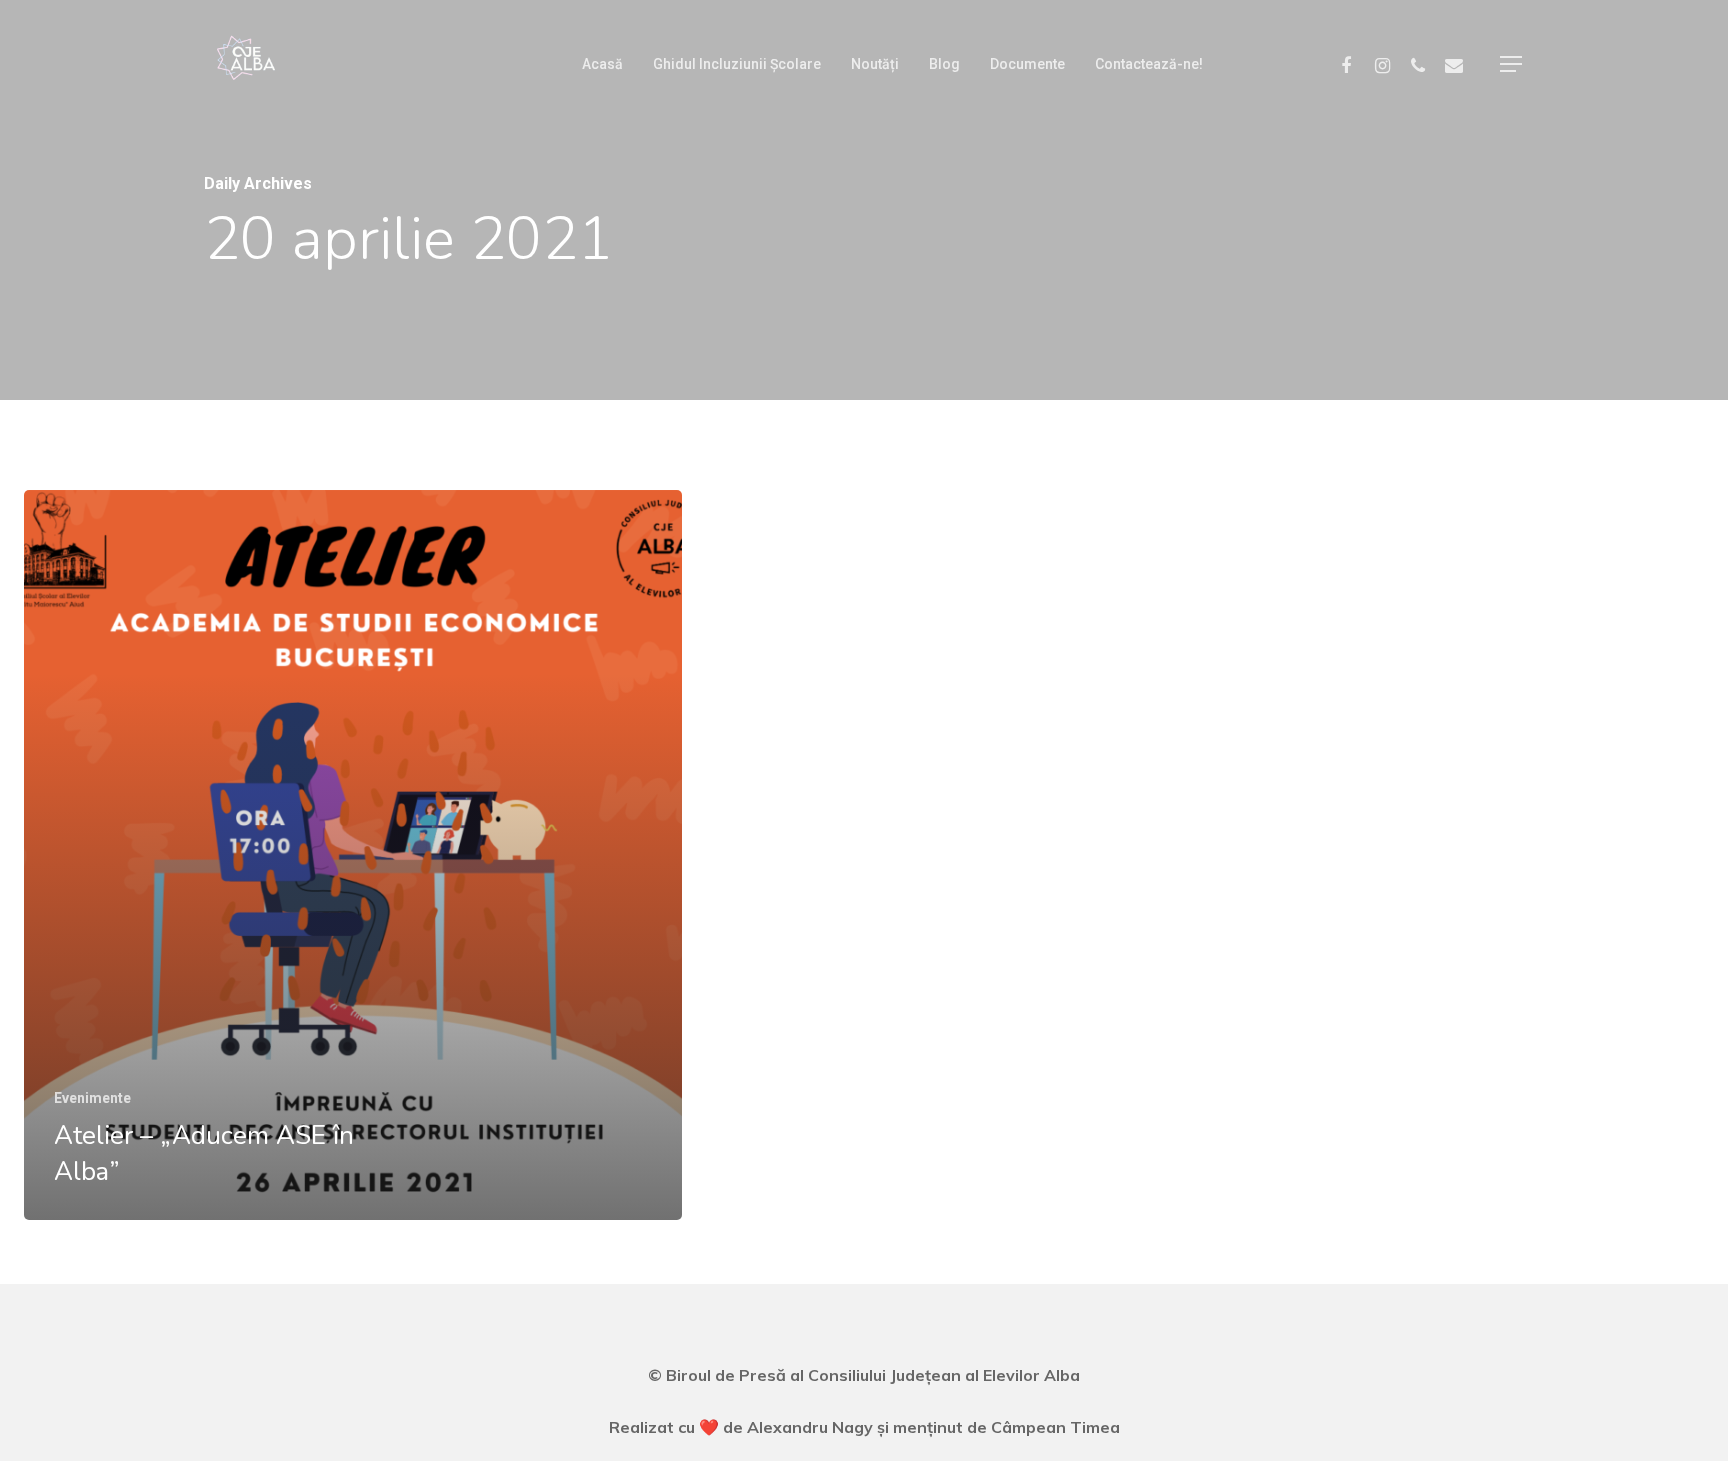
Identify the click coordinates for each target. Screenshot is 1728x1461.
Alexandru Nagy (812, 1427)
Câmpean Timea (1055, 1427)
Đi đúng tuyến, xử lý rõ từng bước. (159, 1351)
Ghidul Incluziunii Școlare (724, 51)
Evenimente (92, 1098)
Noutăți (862, 51)
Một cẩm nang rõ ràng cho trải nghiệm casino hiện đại (238, 1415)
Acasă (589, 51)
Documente (1014, 51)
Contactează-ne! (1136, 51)
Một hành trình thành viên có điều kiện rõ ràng (209, 1383)
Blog (931, 51)
